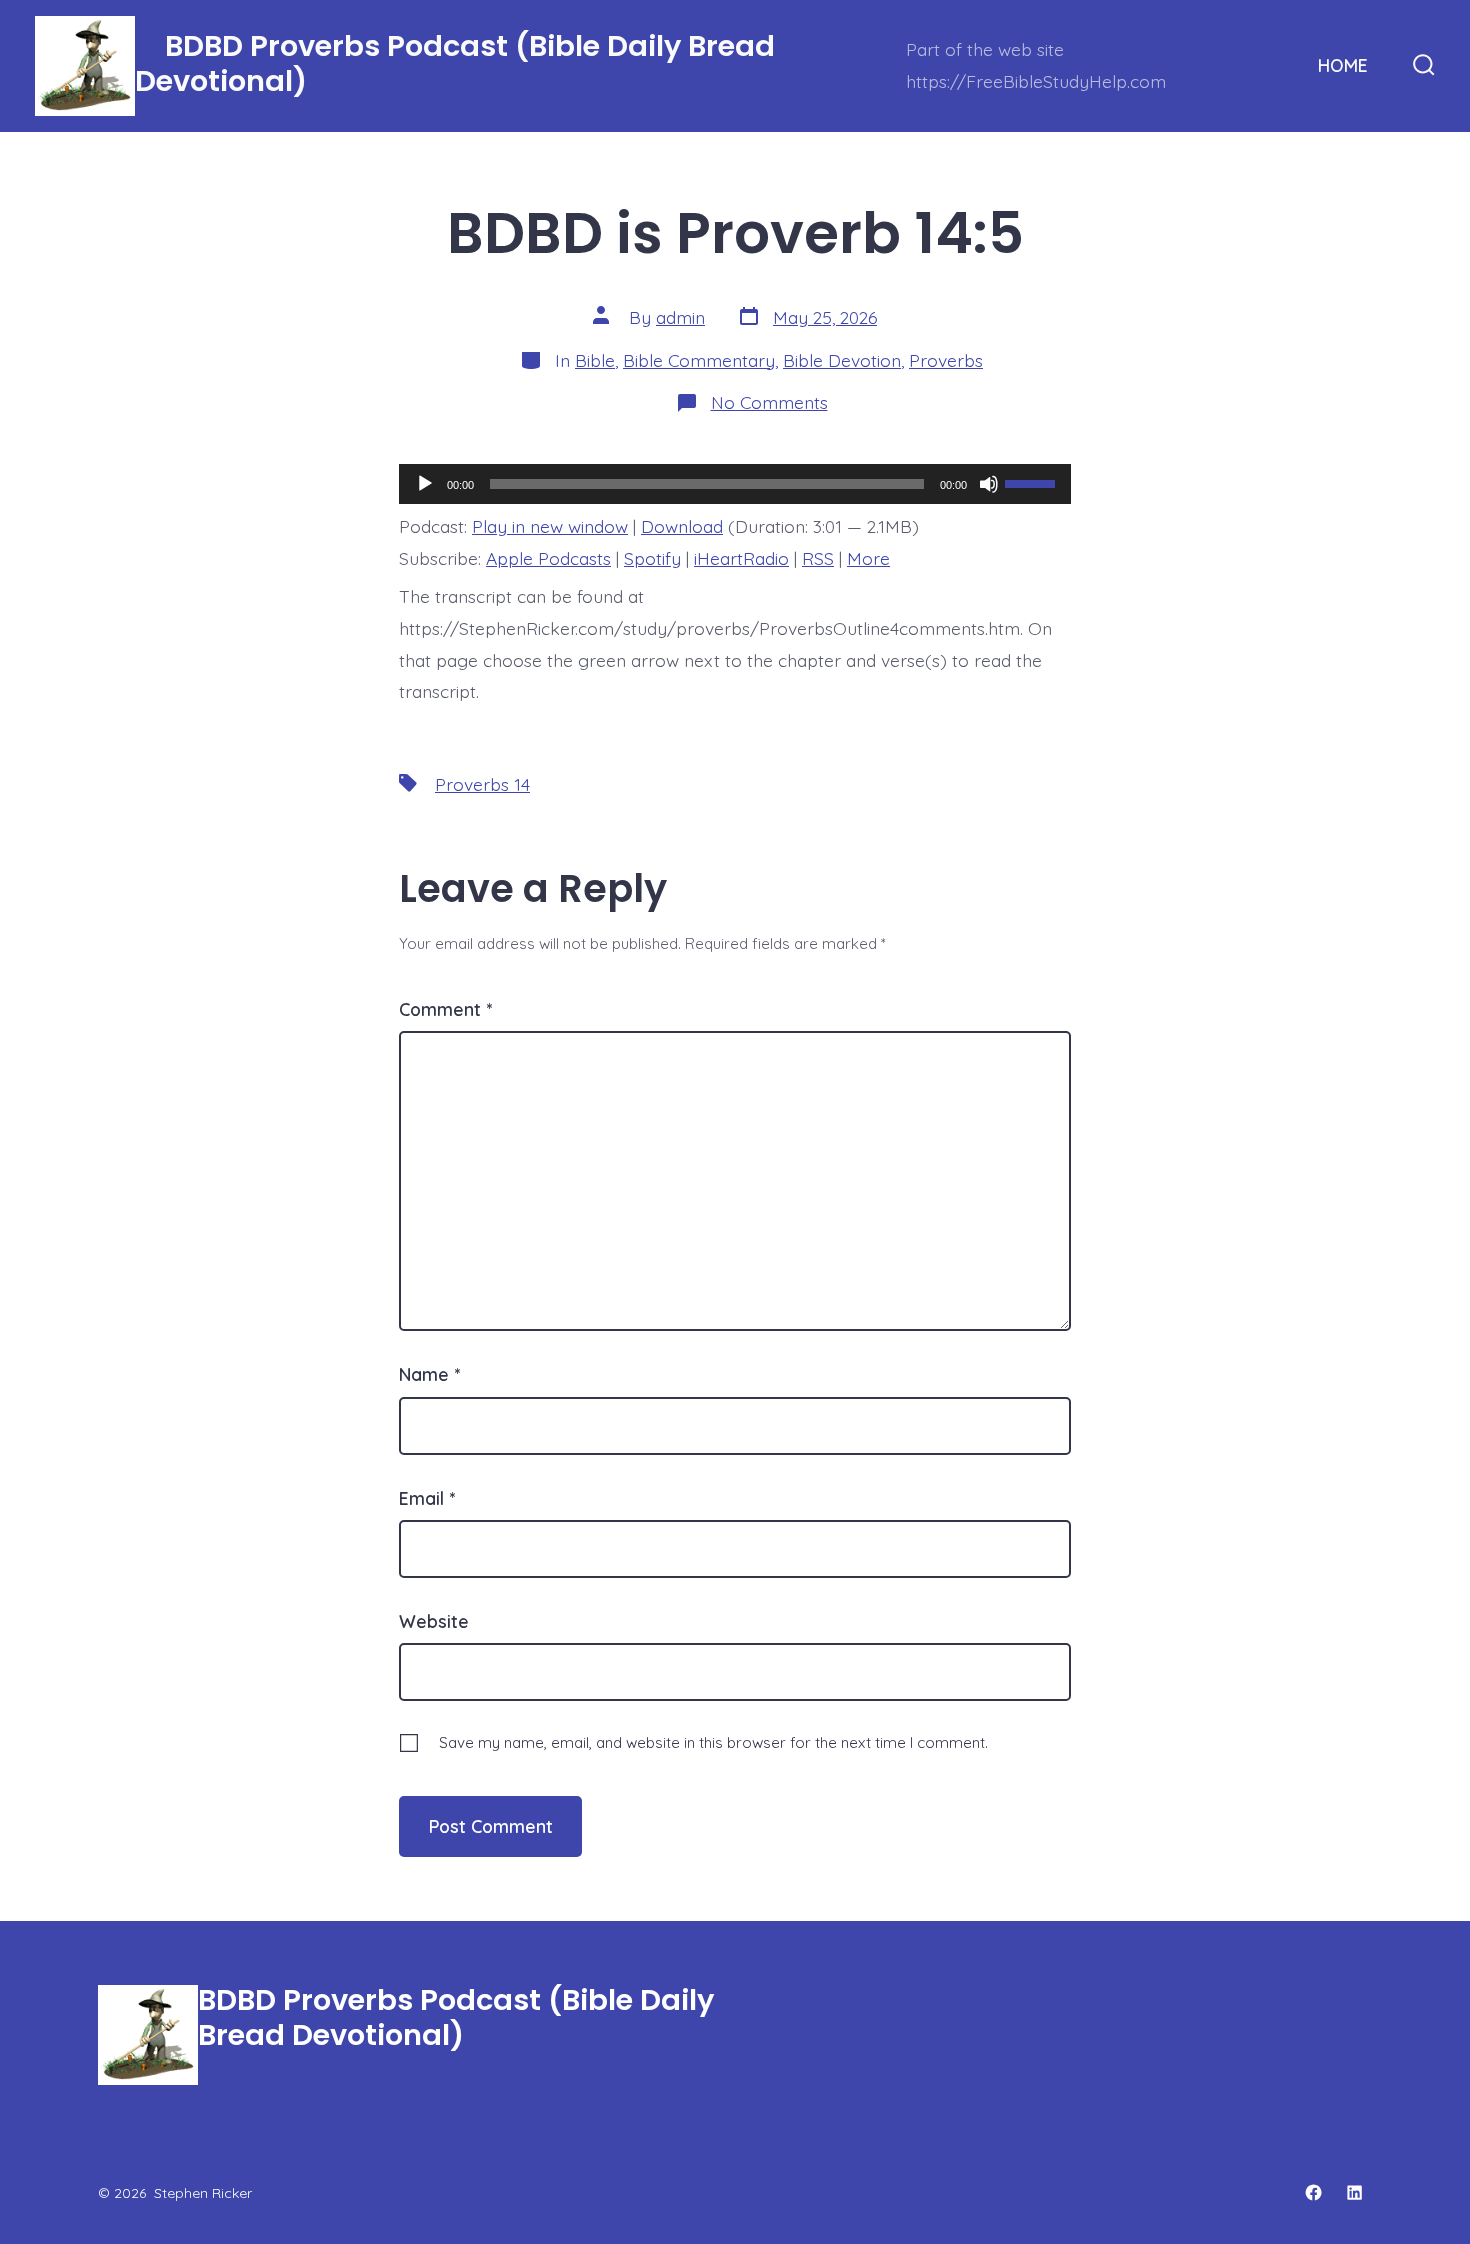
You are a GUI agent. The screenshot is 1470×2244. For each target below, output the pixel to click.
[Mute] (989, 484)
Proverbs (946, 360)
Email (427, 1498)
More (868, 558)
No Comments (769, 402)
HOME (1343, 65)
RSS (818, 558)
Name (429, 1374)
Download (682, 526)
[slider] (1033, 482)
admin (680, 317)
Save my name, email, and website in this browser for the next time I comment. (713, 1742)
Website (434, 1621)
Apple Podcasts (548, 558)
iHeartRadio (741, 558)
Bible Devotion (842, 360)
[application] (735, 484)
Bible (595, 360)
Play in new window (550, 526)
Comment (445, 1009)
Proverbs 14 (482, 784)
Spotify (652, 558)
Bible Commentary (699, 360)
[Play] (425, 484)
